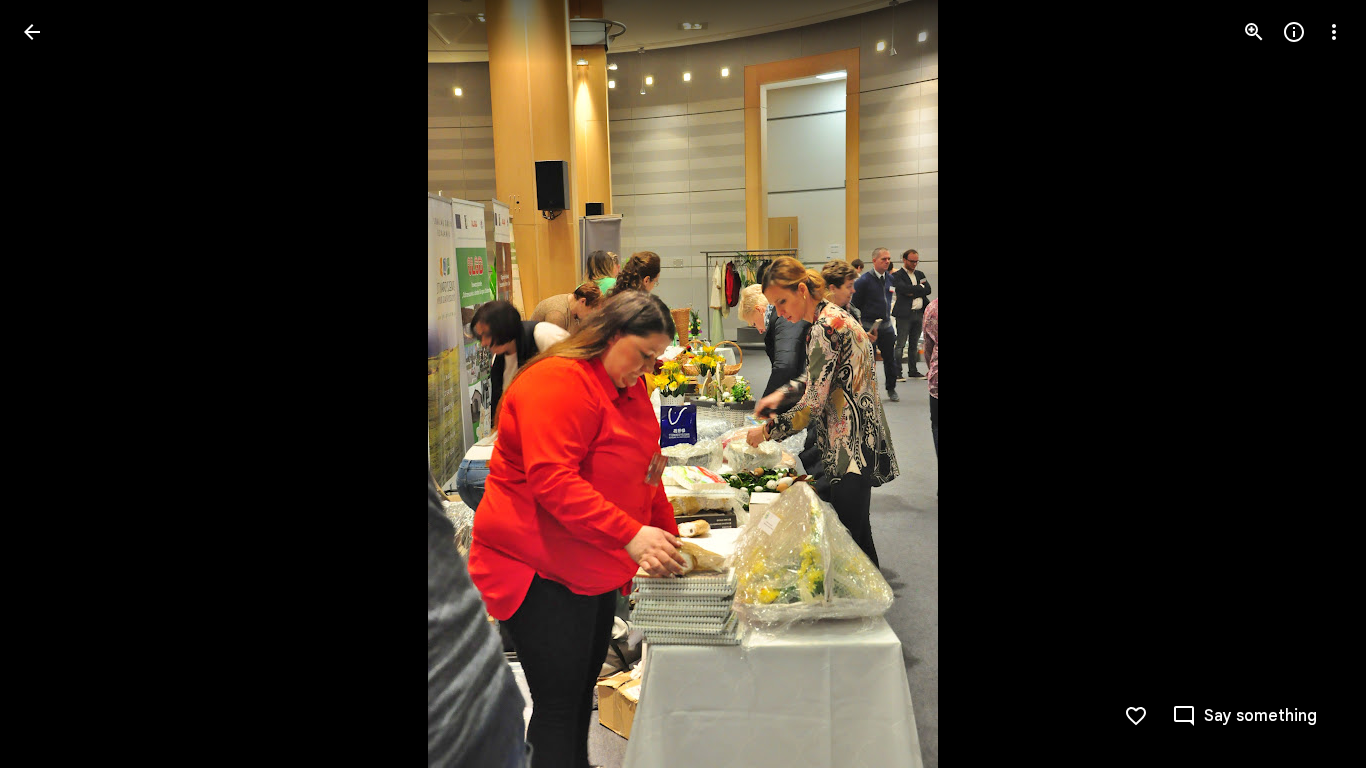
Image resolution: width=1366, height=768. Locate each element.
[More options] (1334, 32)
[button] (56, 384)
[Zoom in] (1254, 32)
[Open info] (1294, 32)
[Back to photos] (32, 32)
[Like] (1136, 716)
